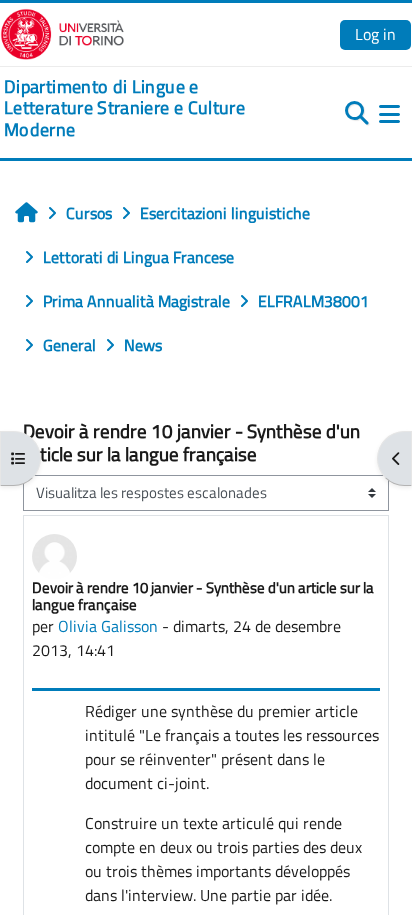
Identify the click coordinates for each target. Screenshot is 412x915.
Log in (375, 34)
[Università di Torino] (62, 32)
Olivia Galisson (108, 626)
